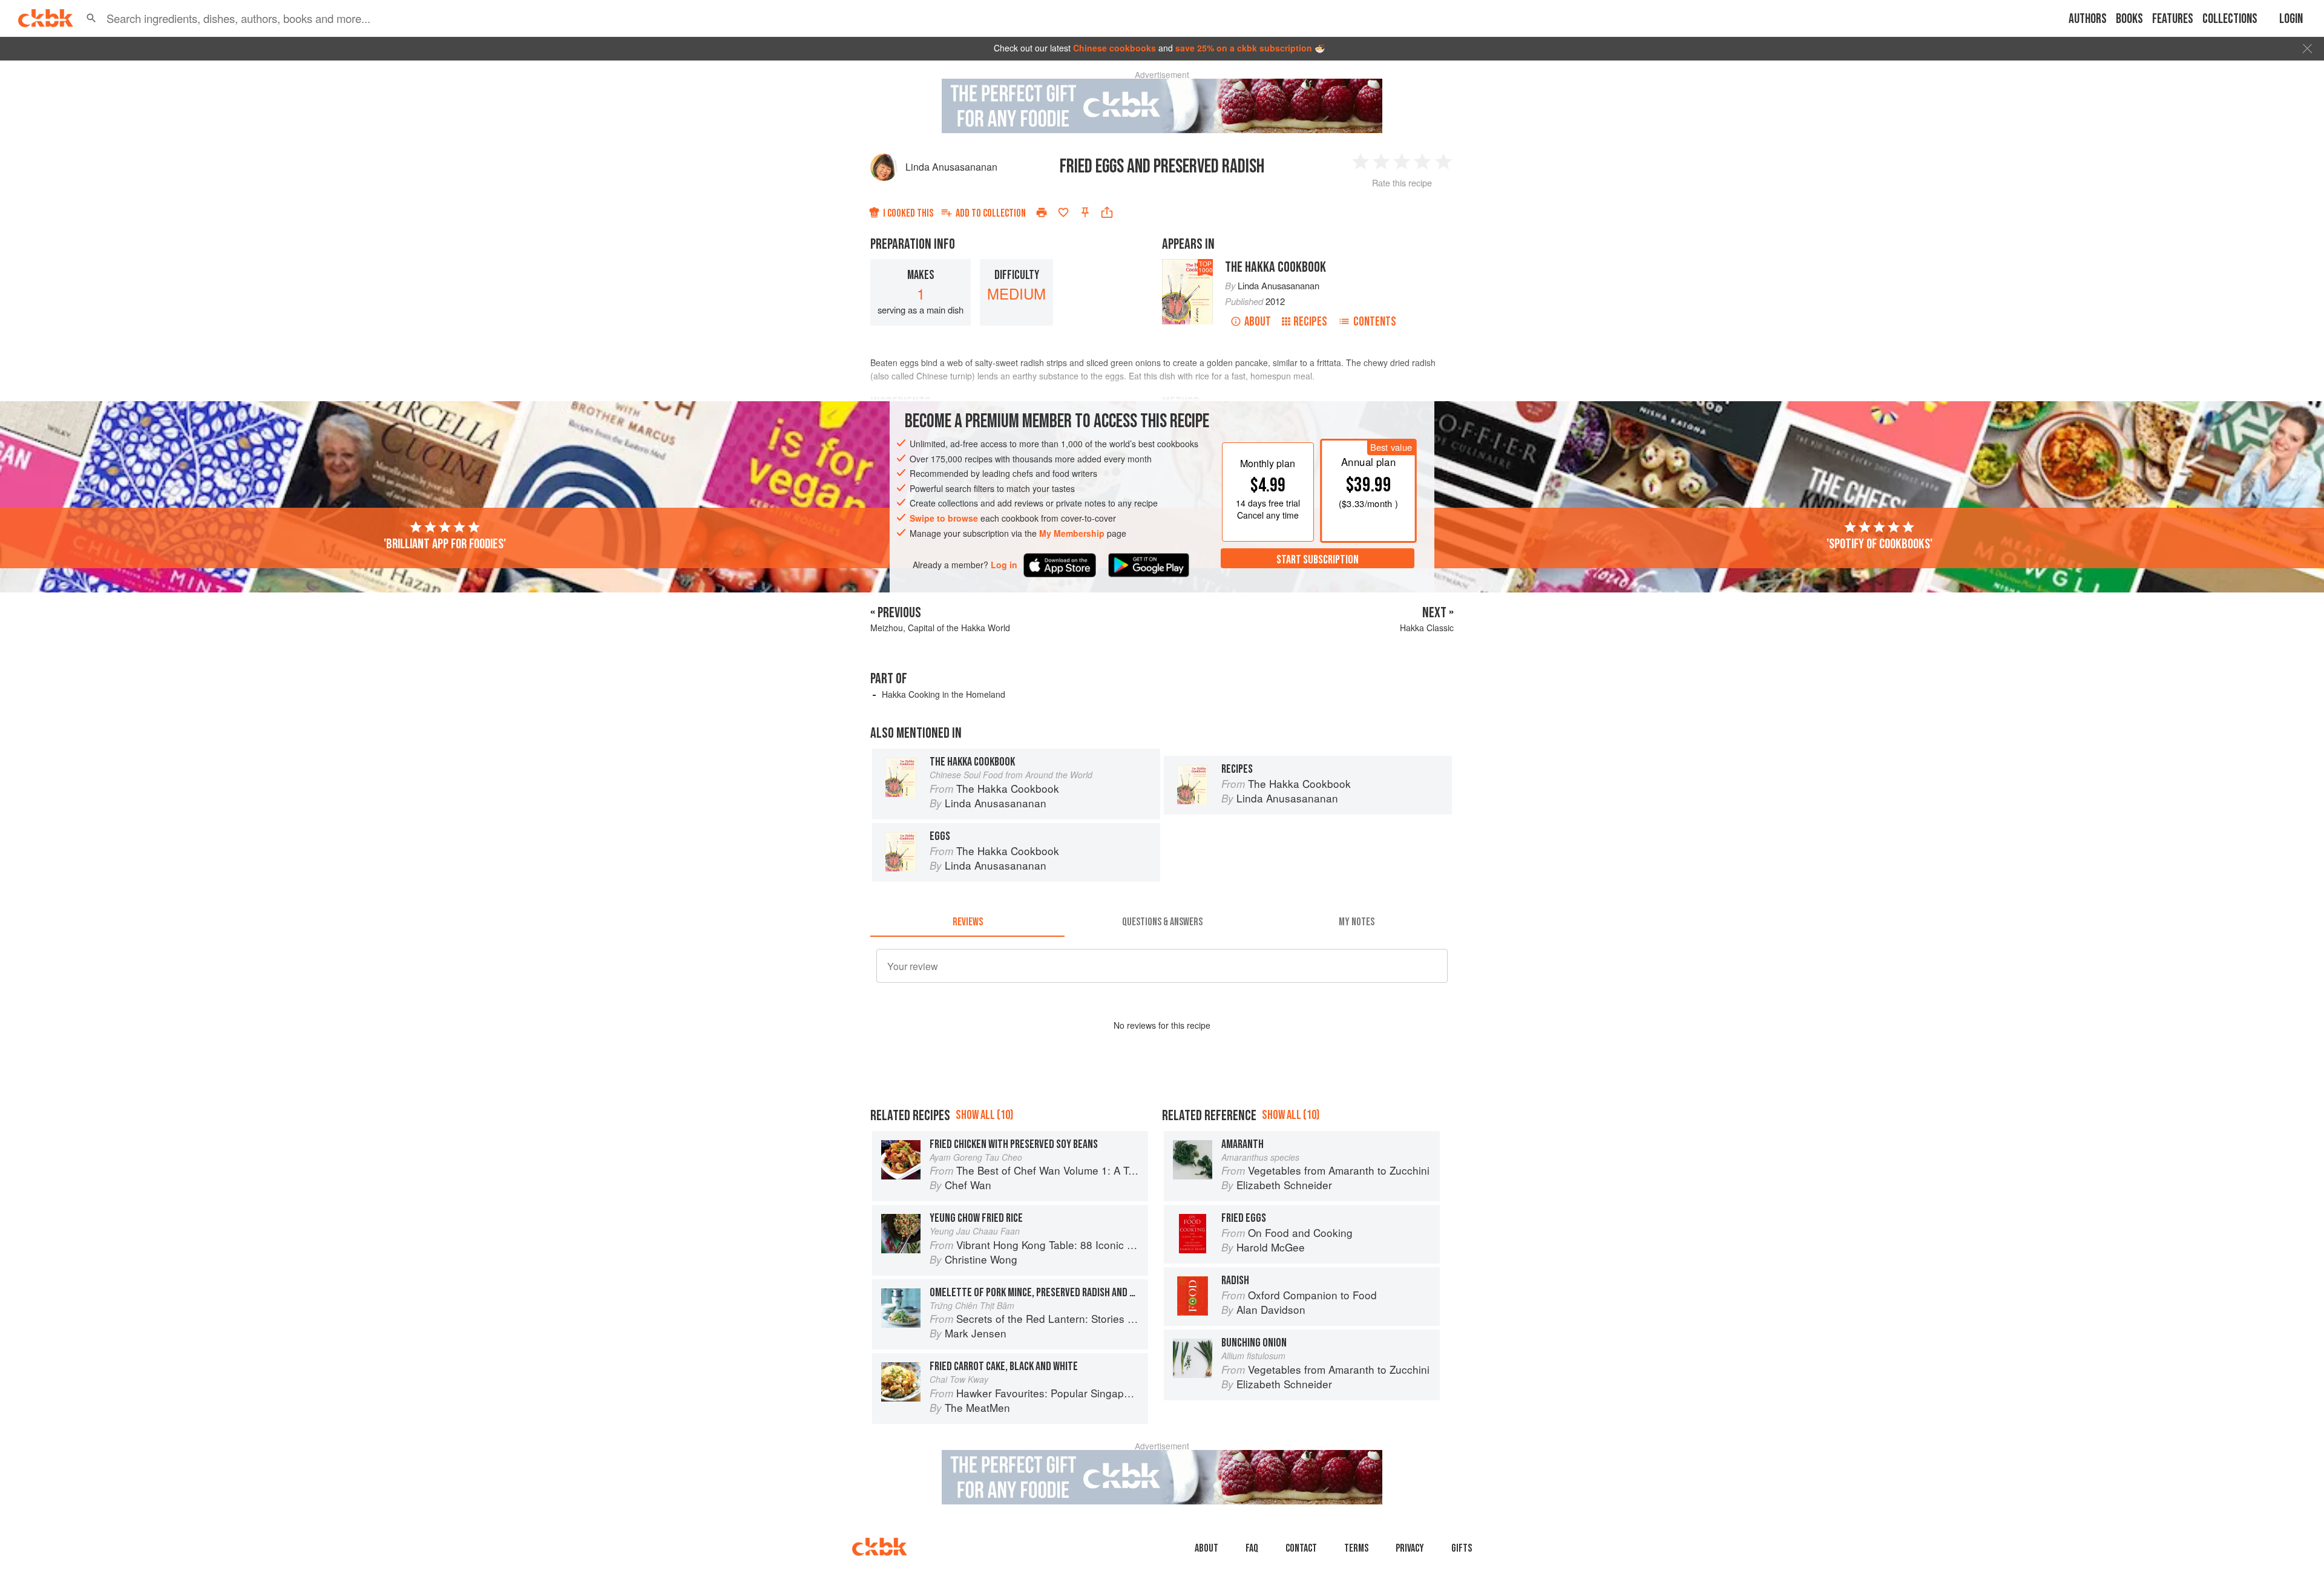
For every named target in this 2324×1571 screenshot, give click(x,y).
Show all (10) (984, 1115)
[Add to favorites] (1063, 212)
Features (2173, 19)
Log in (1004, 565)
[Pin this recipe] (1085, 212)
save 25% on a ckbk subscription (1244, 48)
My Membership (1072, 533)
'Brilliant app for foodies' (445, 544)
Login (2291, 19)
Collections (2230, 19)
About (1258, 322)
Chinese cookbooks (1114, 48)
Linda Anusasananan (951, 167)
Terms (1356, 1548)
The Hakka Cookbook (1275, 267)
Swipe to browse (944, 518)
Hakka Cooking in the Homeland (944, 694)
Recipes (1310, 322)
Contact (1301, 1548)
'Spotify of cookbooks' (1879, 544)
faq (1252, 1548)
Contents (1375, 322)
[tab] (967, 922)
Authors (2088, 19)
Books (2129, 19)
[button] (91, 18)
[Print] (1042, 212)
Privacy (1410, 1548)
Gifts (1462, 1548)
